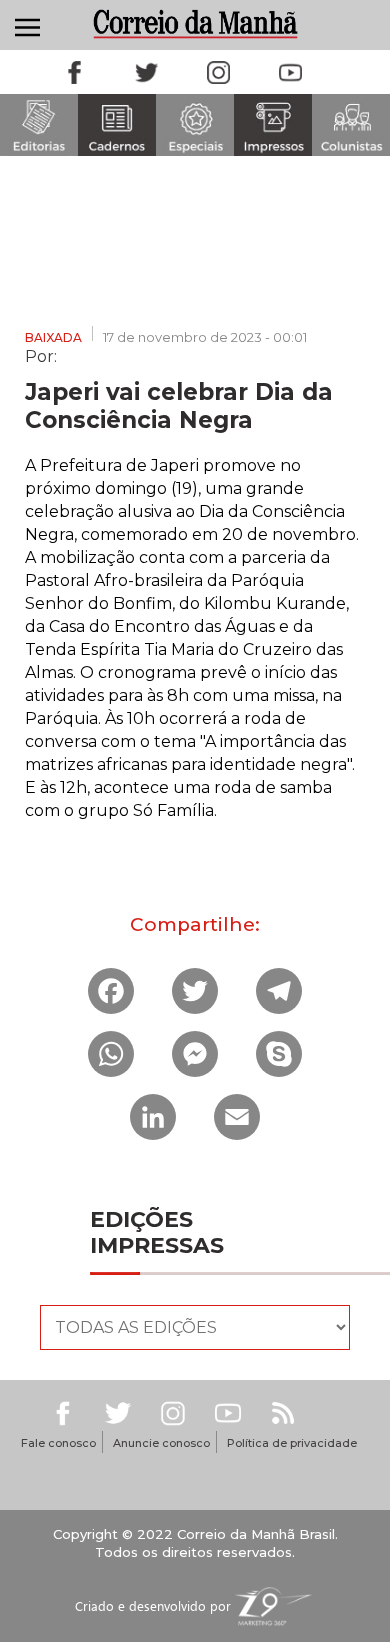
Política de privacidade (292, 1443)
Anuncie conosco (161, 1443)
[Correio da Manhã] (195, 23)
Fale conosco (58, 1443)
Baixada (53, 337)
